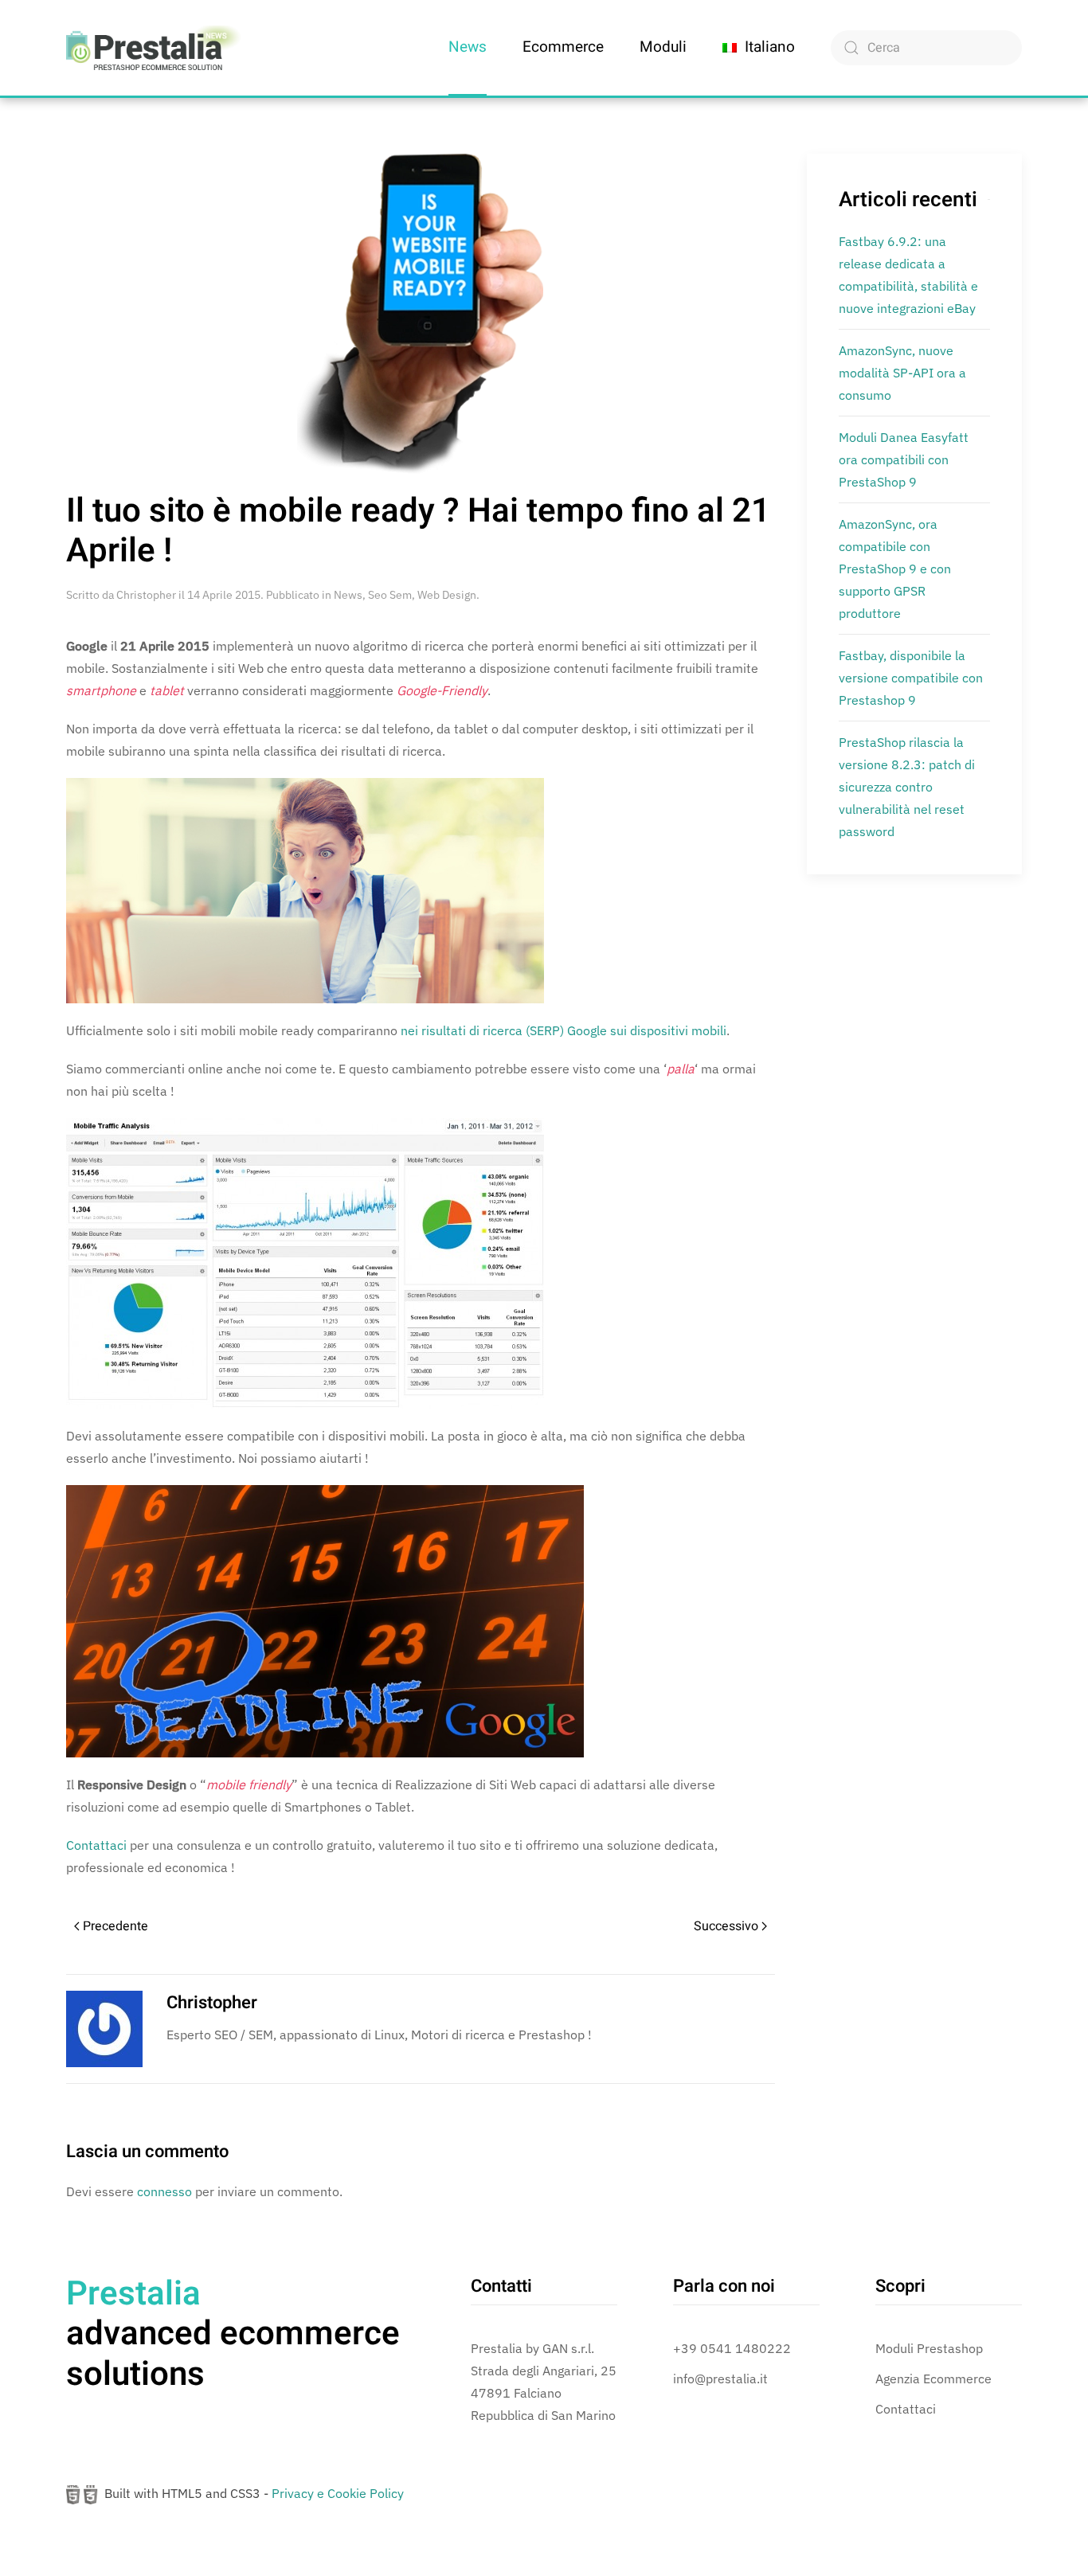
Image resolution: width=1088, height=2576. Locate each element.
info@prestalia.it (720, 2379)
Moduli (663, 47)
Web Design (447, 595)
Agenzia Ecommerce (933, 2379)
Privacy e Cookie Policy (338, 2493)
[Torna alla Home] (154, 48)
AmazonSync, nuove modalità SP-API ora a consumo (902, 373)
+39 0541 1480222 (732, 2348)
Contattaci (96, 1845)
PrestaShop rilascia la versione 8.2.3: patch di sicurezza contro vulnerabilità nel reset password (907, 787)
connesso (164, 2191)
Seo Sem (390, 595)
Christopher (146, 595)
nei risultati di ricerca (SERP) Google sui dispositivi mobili (564, 1030)
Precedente (115, 1926)
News (468, 47)
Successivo (726, 1926)
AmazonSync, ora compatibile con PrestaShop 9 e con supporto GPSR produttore (895, 569)
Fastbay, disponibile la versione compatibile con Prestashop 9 (911, 678)
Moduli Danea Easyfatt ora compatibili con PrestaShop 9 (904, 459)
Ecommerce (563, 47)
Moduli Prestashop (929, 2348)
